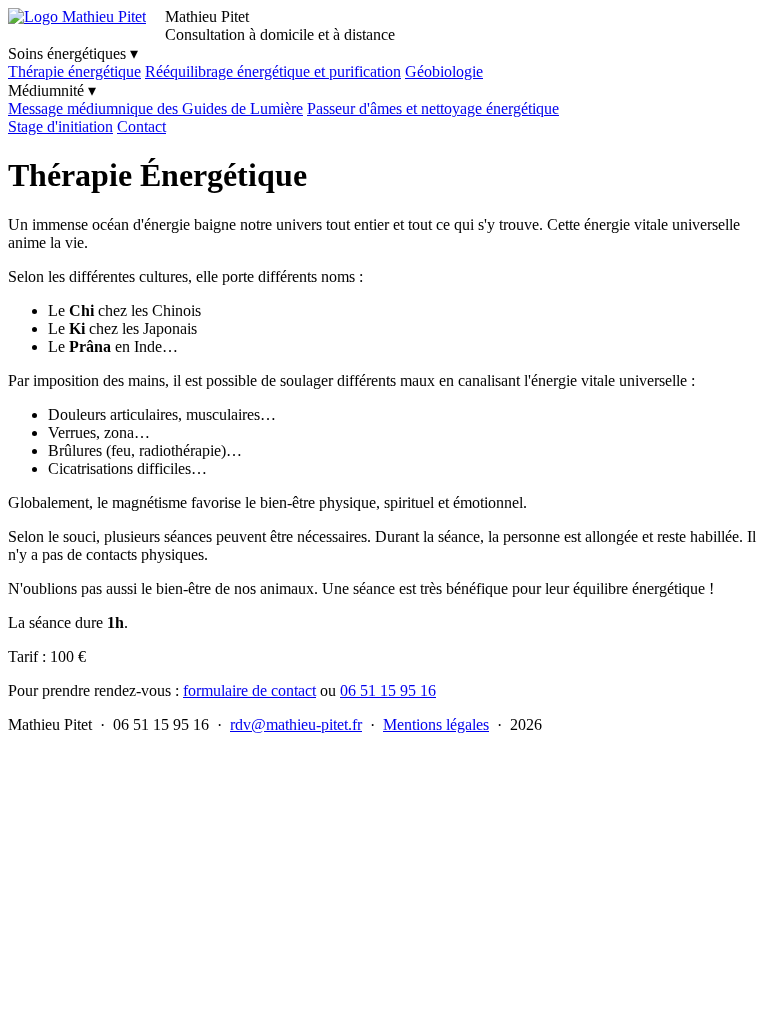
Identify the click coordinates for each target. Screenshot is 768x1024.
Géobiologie (444, 71)
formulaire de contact (249, 690)
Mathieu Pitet (207, 16)
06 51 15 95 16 (388, 690)
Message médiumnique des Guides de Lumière (155, 108)
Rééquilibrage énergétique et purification (273, 71)
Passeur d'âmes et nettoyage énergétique (433, 108)
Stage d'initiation (60, 126)
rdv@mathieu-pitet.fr (296, 724)
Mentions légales (436, 724)
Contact (141, 126)
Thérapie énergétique (74, 71)
